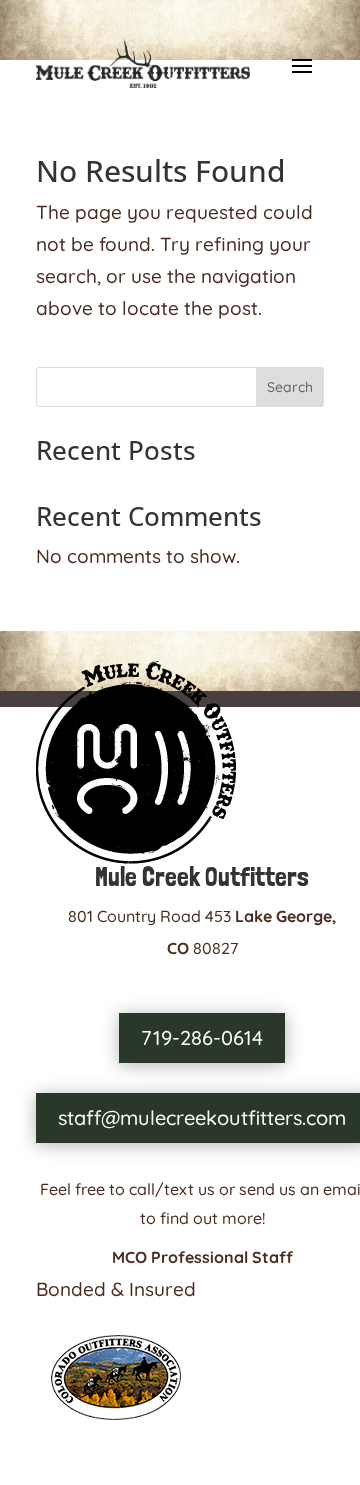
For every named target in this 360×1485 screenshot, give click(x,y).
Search (290, 387)
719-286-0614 (202, 1037)
